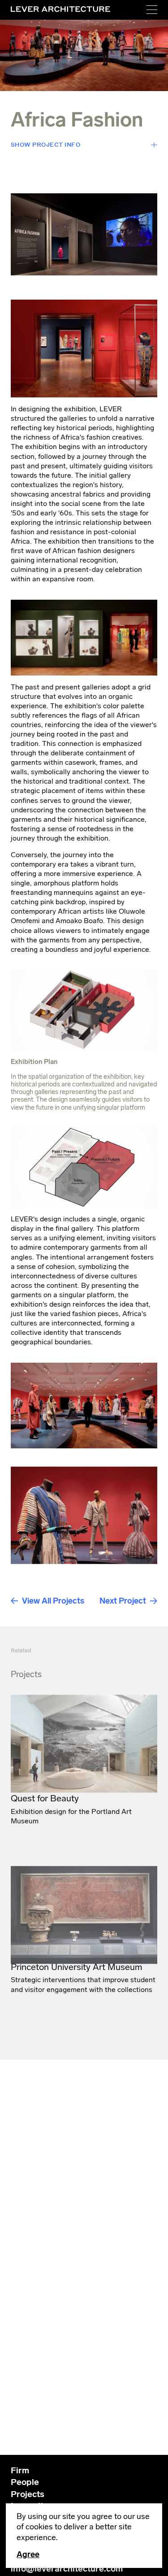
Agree (28, 2554)
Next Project (123, 1601)
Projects (28, 2494)
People (25, 2482)
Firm (20, 2470)
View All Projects (53, 1601)
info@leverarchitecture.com (67, 2569)
